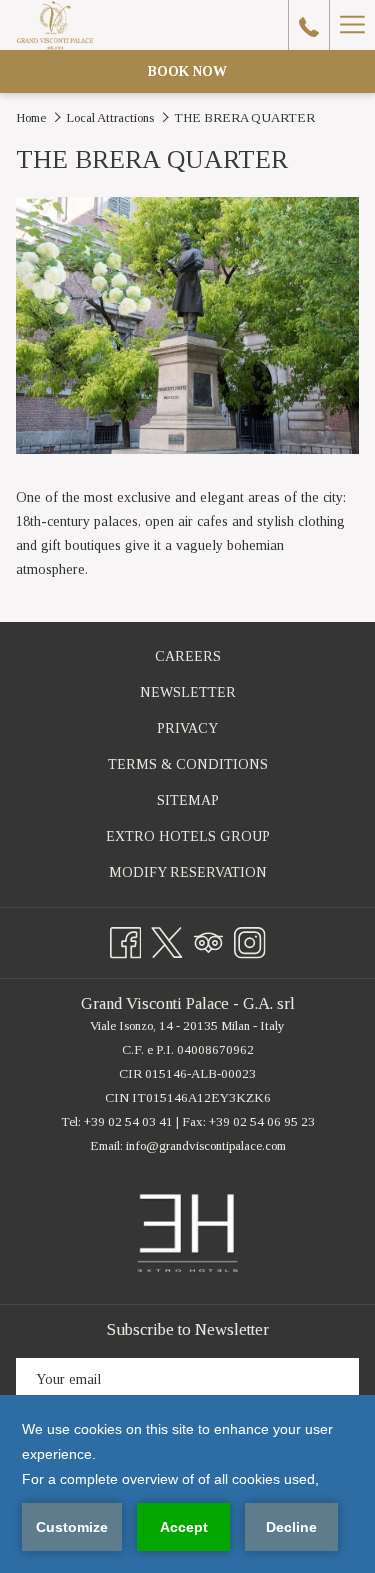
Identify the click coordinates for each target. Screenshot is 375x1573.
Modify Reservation (211, 876)
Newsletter (188, 692)
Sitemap (188, 800)
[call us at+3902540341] (309, 25)
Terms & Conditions (188, 764)
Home (31, 117)
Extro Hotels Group (211, 840)
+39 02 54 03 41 (128, 1121)
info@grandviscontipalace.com (206, 1145)
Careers (211, 660)
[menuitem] (187, 656)
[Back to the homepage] (54, 25)
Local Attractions (110, 117)
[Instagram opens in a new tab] (250, 939)
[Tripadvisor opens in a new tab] (209, 939)
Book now (187, 71)
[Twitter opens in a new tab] (167, 939)
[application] (187, 1484)
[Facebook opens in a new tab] (126, 939)
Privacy (187, 728)
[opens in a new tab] (187, 1232)
